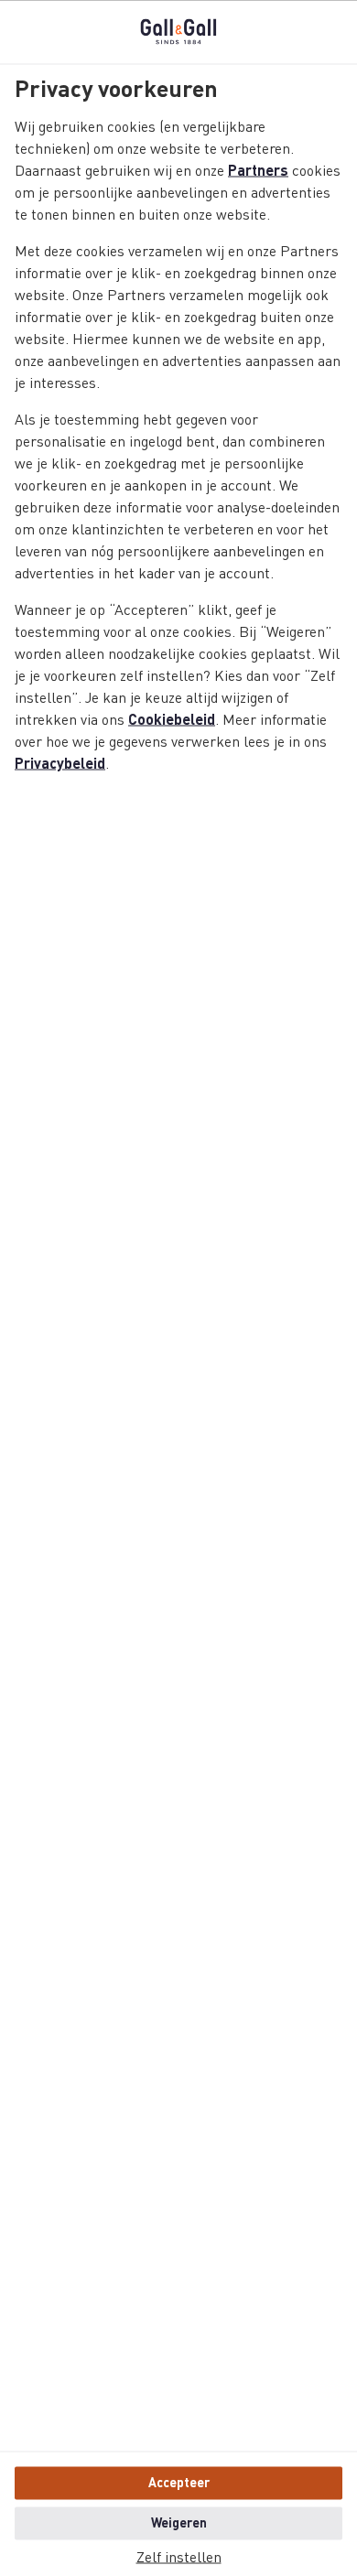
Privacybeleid (60, 764)
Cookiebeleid (172, 720)
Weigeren (179, 2523)
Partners (258, 171)
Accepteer (179, 2483)
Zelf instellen (179, 2558)
